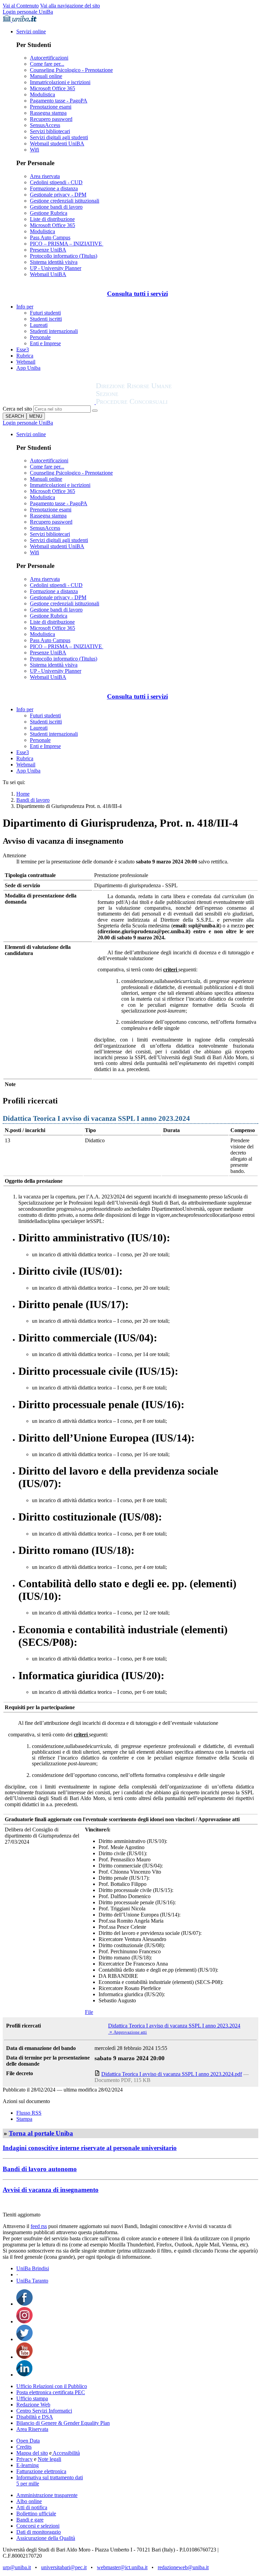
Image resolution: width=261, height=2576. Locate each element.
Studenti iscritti (46, 319)
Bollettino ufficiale (36, 2514)
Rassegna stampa (48, 113)
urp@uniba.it (17, 2567)
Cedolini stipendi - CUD (56, 182)
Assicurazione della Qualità (46, 2538)
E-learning (28, 2465)
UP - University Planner (56, 268)
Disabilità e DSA (35, 2417)
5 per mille (28, 2484)
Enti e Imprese (45, 343)
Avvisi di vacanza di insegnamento (51, 2190)
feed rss (39, 2226)
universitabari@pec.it (64, 2567)
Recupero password (51, 119)
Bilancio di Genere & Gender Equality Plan (63, 2423)
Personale (40, 337)
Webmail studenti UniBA (57, 144)
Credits (24, 2447)
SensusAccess (45, 125)
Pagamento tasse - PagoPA (59, 101)
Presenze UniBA (48, 250)
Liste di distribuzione (52, 219)
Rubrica (25, 356)
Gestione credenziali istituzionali (65, 201)
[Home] (150, 402)
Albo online (29, 2501)
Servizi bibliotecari (50, 131)
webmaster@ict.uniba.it (122, 2567)
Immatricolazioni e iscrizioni (60, 82)
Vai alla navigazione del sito (70, 6)
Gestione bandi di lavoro (56, 207)
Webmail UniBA (48, 274)
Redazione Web (33, 2405)
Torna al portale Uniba (41, 2133)
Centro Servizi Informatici (44, 2411)
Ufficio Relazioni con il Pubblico (52, 2386)
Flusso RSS (29, 2113)
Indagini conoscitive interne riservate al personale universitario (90, 2148)
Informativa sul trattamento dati (50, 2477)
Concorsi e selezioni (38, 2526)
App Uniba (28, 368)
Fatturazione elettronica (41, 2471)
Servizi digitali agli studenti (59, 137)
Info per (25, 307)
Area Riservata (32, 2429)
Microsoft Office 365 (53, 88)
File (89, 2012)
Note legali (49, 2459)
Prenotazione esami (51, 107)
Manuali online (46, 76)
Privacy (24, 2459)
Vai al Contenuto (21, 6)
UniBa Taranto (32, 2281)
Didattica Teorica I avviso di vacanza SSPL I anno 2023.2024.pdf (172, 2074)
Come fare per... (47, 64)
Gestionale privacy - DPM (58, 195)
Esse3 (23, 349)
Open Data (28, 2441)
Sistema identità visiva (54, 262)
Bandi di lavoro (33, 800)
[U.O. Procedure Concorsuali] (49, 402)
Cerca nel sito (17, 409)
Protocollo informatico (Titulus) (64, 256)
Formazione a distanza (54, 188)
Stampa (24, 2119)
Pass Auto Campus (50, 237)
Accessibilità (66, 2453)
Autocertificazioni (49, 58)
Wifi (34, 150)
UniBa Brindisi (33, 2268)
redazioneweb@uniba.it (183, 2567)
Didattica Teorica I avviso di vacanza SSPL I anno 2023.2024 (174, 2026)
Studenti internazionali (54, 331)
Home (23, 794)
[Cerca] (95, 411)
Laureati (39, 325)
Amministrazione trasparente (47, 2495)
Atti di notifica (32, 2507)
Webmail (26, 362)
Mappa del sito (32, 2453)
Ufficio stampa (32, 2398)
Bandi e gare (30, 2520)
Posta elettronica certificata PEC (51, 2392)
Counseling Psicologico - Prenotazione (71, 70)
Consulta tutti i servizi (137, 294)
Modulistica (42, 94)
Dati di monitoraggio (39, 2532)
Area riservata (45, 176)
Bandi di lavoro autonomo (40, 2169)
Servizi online (31, 31)
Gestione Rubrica (49, 213)
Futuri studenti (45, 313)
